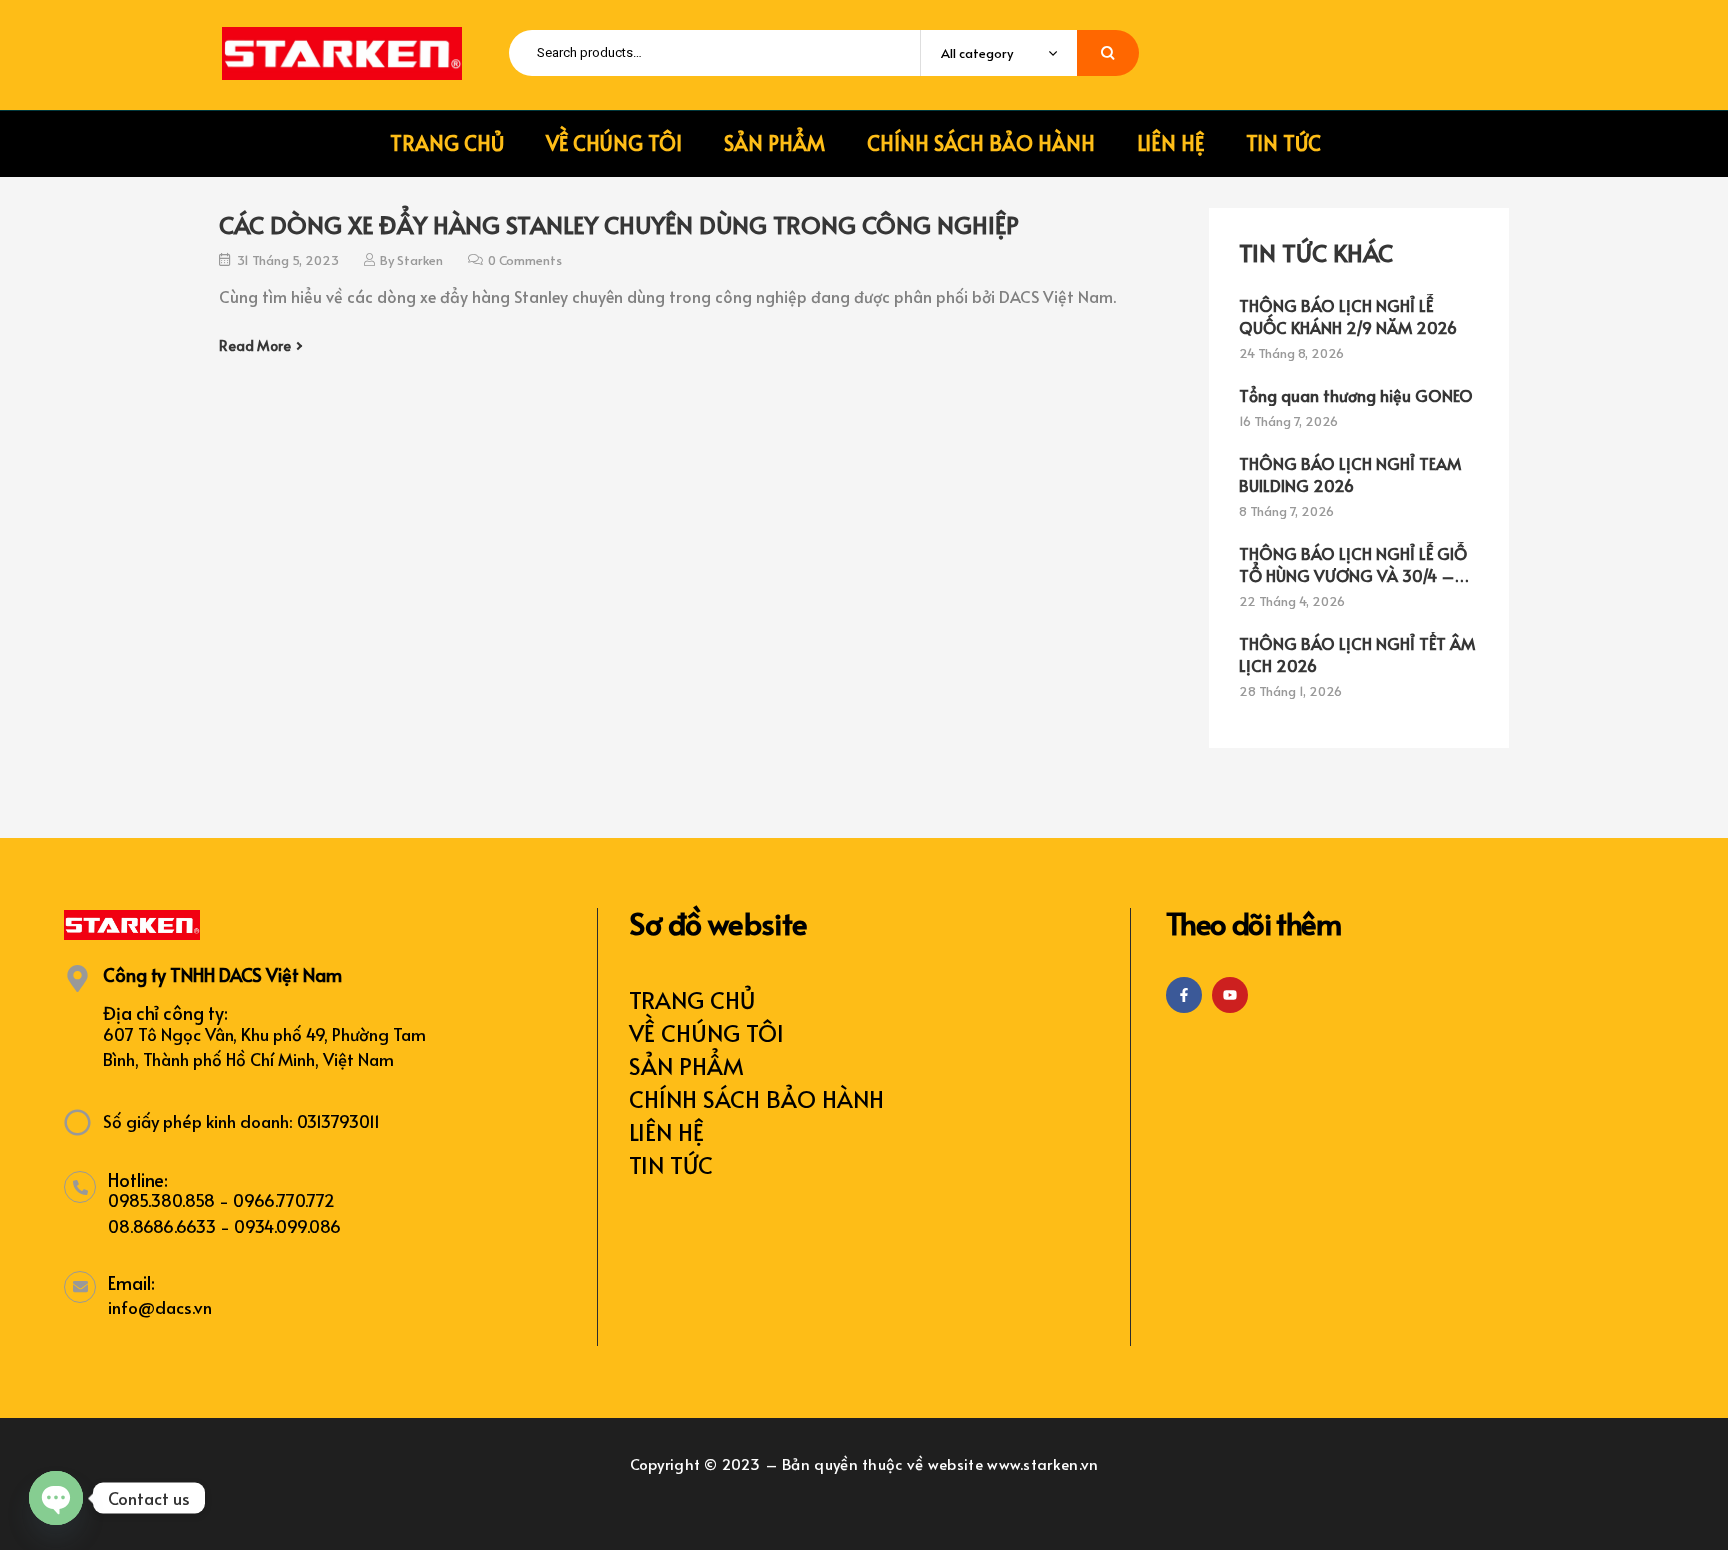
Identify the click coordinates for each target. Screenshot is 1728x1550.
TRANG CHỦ (692, 999)
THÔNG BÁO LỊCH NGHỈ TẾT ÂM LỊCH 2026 (1357, 654)
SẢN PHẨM (686, 1065)
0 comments (525, 260)
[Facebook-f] (1184, 995)
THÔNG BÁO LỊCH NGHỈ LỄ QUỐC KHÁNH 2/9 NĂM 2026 (1348, 316)
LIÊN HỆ (666, 1131)
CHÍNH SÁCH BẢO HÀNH (756, 1098)
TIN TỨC (671, 1164)
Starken (420, 260)
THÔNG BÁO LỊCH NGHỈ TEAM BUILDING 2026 (1350, 474)
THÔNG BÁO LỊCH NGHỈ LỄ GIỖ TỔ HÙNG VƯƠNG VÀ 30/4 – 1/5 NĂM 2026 (1353, 564)
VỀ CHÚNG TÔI (706, 1032)
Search (1108, 53)
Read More (255, 346)
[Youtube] (1230, 995)
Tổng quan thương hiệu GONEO (1356, 395)
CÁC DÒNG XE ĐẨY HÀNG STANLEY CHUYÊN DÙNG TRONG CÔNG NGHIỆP (619, 224)
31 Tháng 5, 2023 (288, 260)
